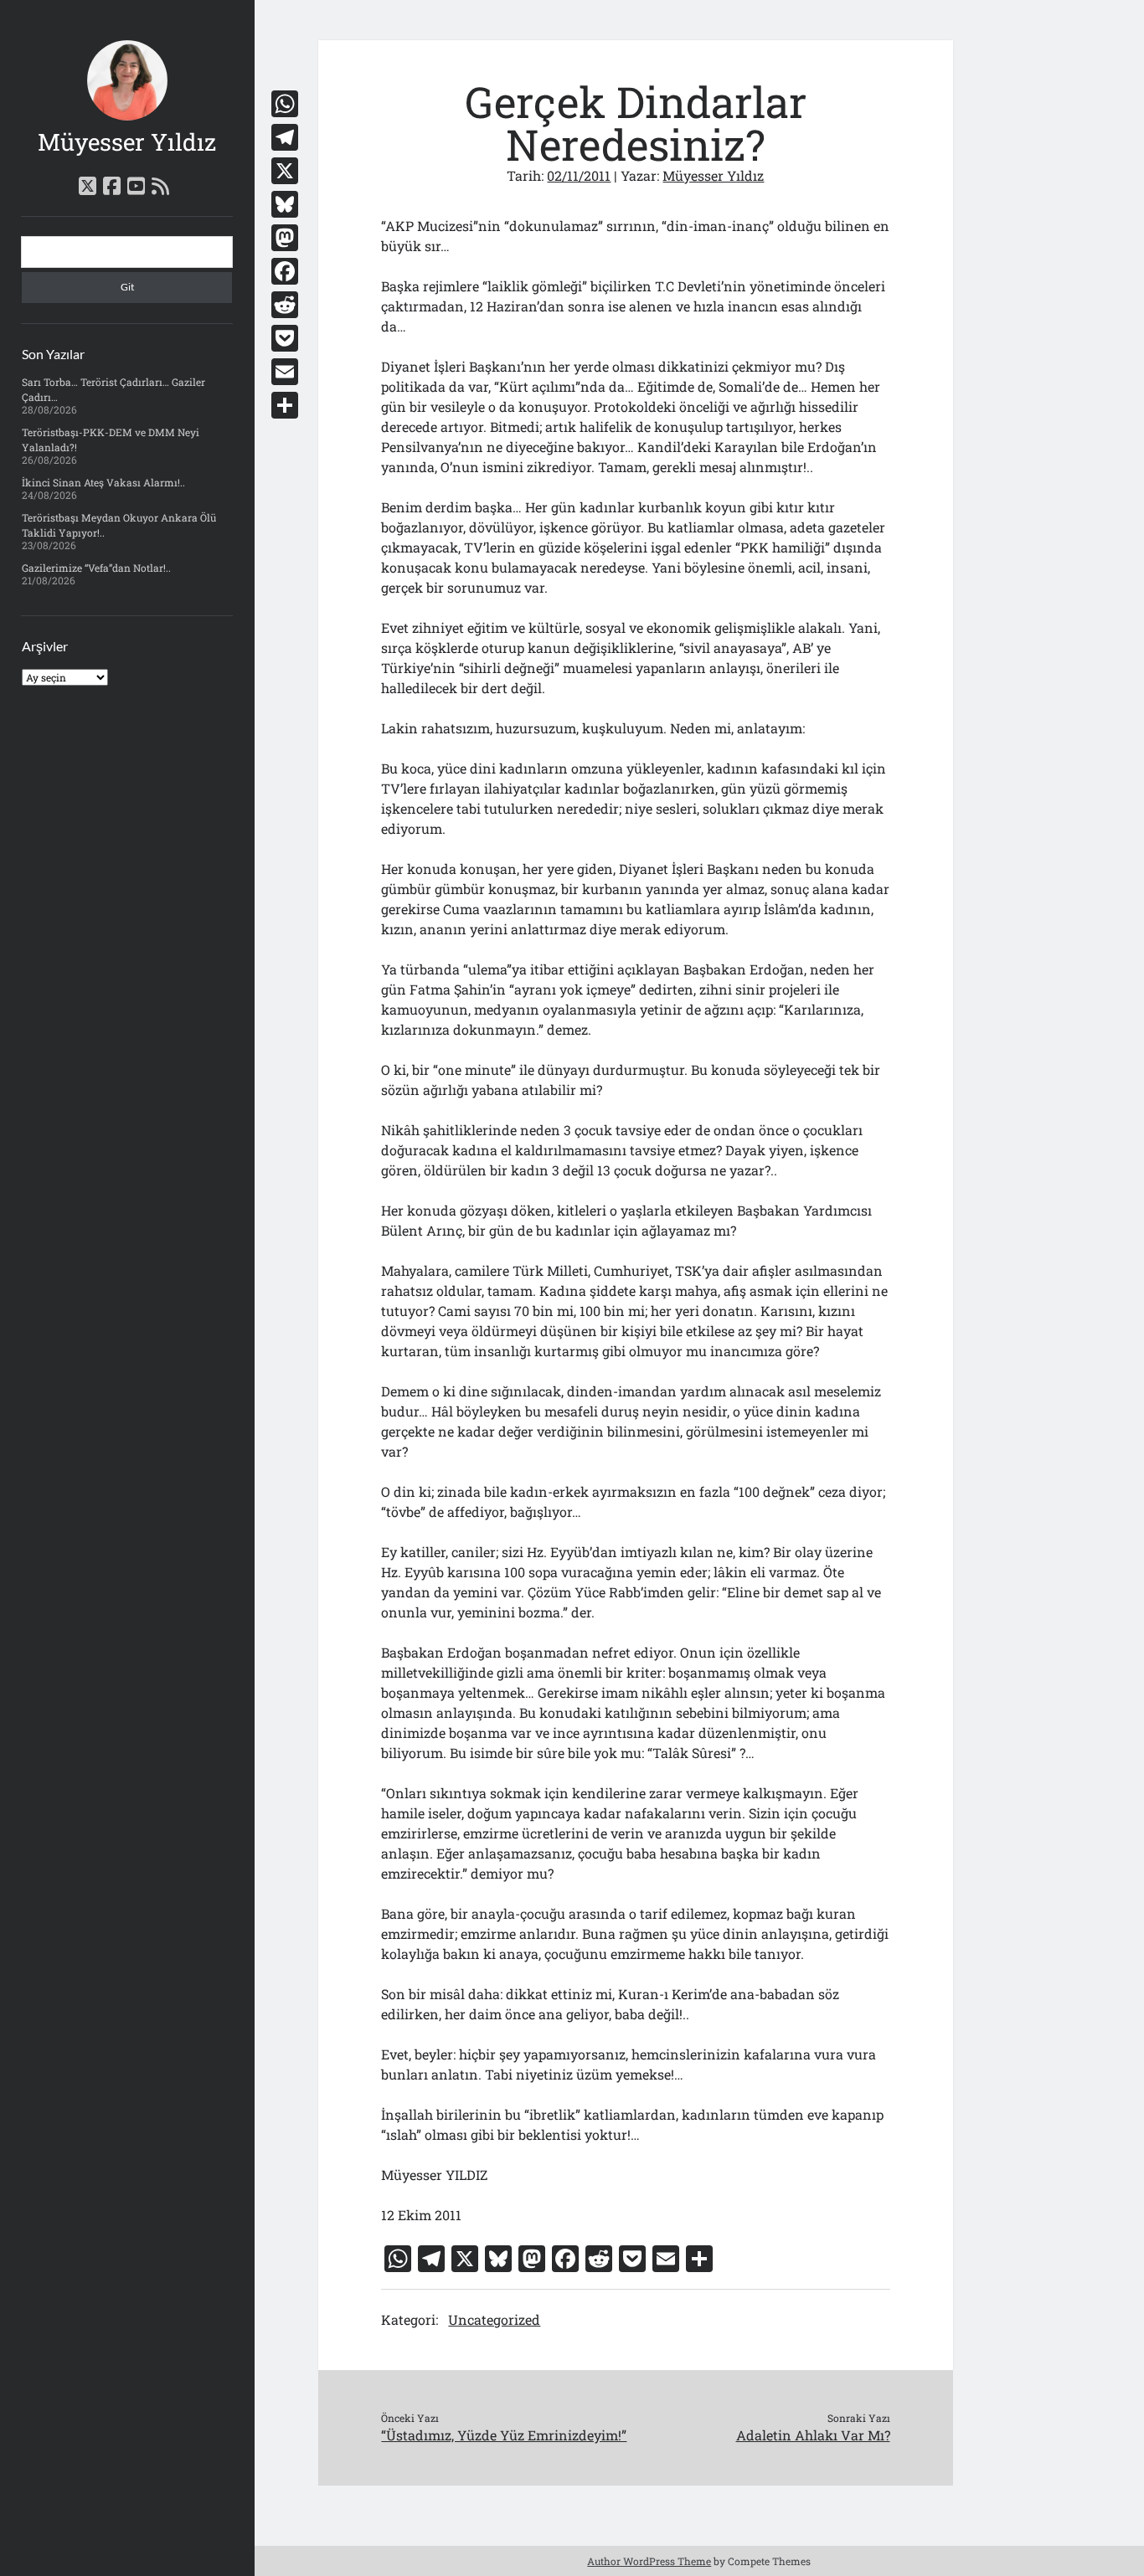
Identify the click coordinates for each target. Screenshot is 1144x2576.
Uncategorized (494, 2319)
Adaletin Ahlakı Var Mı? (813, 2435)
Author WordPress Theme (649, 2561)
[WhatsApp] (285, 104)
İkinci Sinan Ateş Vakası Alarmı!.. (103, 482)
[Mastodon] (285, 238)
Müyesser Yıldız (127, 142)
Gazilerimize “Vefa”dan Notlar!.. (96, 568)
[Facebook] (285, 271)
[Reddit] (285, 305)
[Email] (285, 372)
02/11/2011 (579, 175)
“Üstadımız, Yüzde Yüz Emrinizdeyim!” (504, 2435)
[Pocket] (285, 338)
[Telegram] (285, 137)
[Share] (285, 405)
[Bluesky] (285, 204)
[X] (285, 171)
